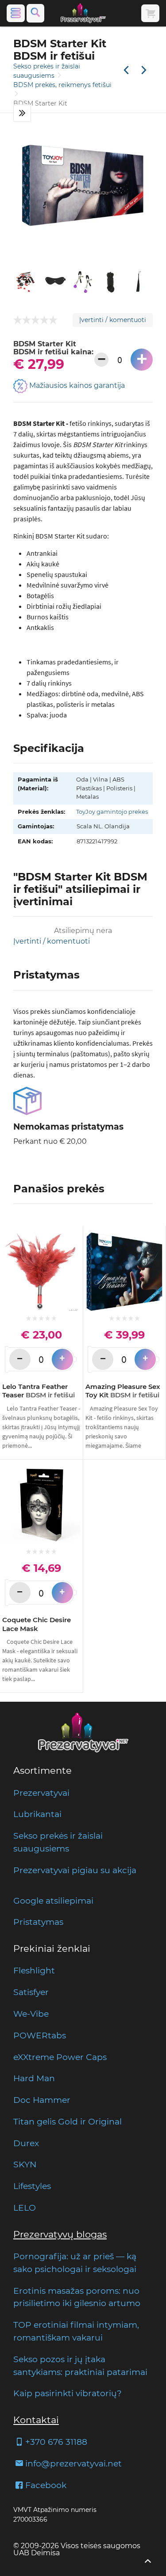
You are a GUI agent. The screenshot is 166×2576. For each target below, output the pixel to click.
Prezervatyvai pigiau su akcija (75, 1870)
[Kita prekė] (144, 71)
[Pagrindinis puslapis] (83, 13)
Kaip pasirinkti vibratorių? (68, 2393)
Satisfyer (31, 1992)
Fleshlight (34, 1970)
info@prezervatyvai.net (73, 2463)
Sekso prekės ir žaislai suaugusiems (58, 1842)
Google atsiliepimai (53, 1901)
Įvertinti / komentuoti (113, 320)
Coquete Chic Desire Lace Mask (37, 1624)
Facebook (46, 2485)
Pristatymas (38, 1922)
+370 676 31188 (56, 2442)
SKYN (25, 2164)
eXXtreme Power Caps (60, 2057)
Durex (26, 2143)
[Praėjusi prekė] (126, 71)
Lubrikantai (37, 1814)
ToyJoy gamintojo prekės (112, 812)
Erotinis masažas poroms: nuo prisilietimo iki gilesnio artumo (77, 2297)
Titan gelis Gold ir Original (68, 2121)
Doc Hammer (42, 2100)
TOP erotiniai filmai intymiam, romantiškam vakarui (76, 2331)
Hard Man (34, 2078)
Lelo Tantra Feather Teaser (39, 1391)
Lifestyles (32, 2186)
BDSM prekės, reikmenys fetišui (62, 85)
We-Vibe (31, 2014)
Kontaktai (36, 2420)
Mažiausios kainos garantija (76, 385)
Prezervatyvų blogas (60, 2234)
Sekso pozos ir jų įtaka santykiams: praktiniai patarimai (80, 2365)
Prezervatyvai (41, 1793)
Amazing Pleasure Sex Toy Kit (123, 1391)
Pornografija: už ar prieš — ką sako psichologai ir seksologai (75, 2263)
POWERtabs (40, 2035)
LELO (25, 2208)
